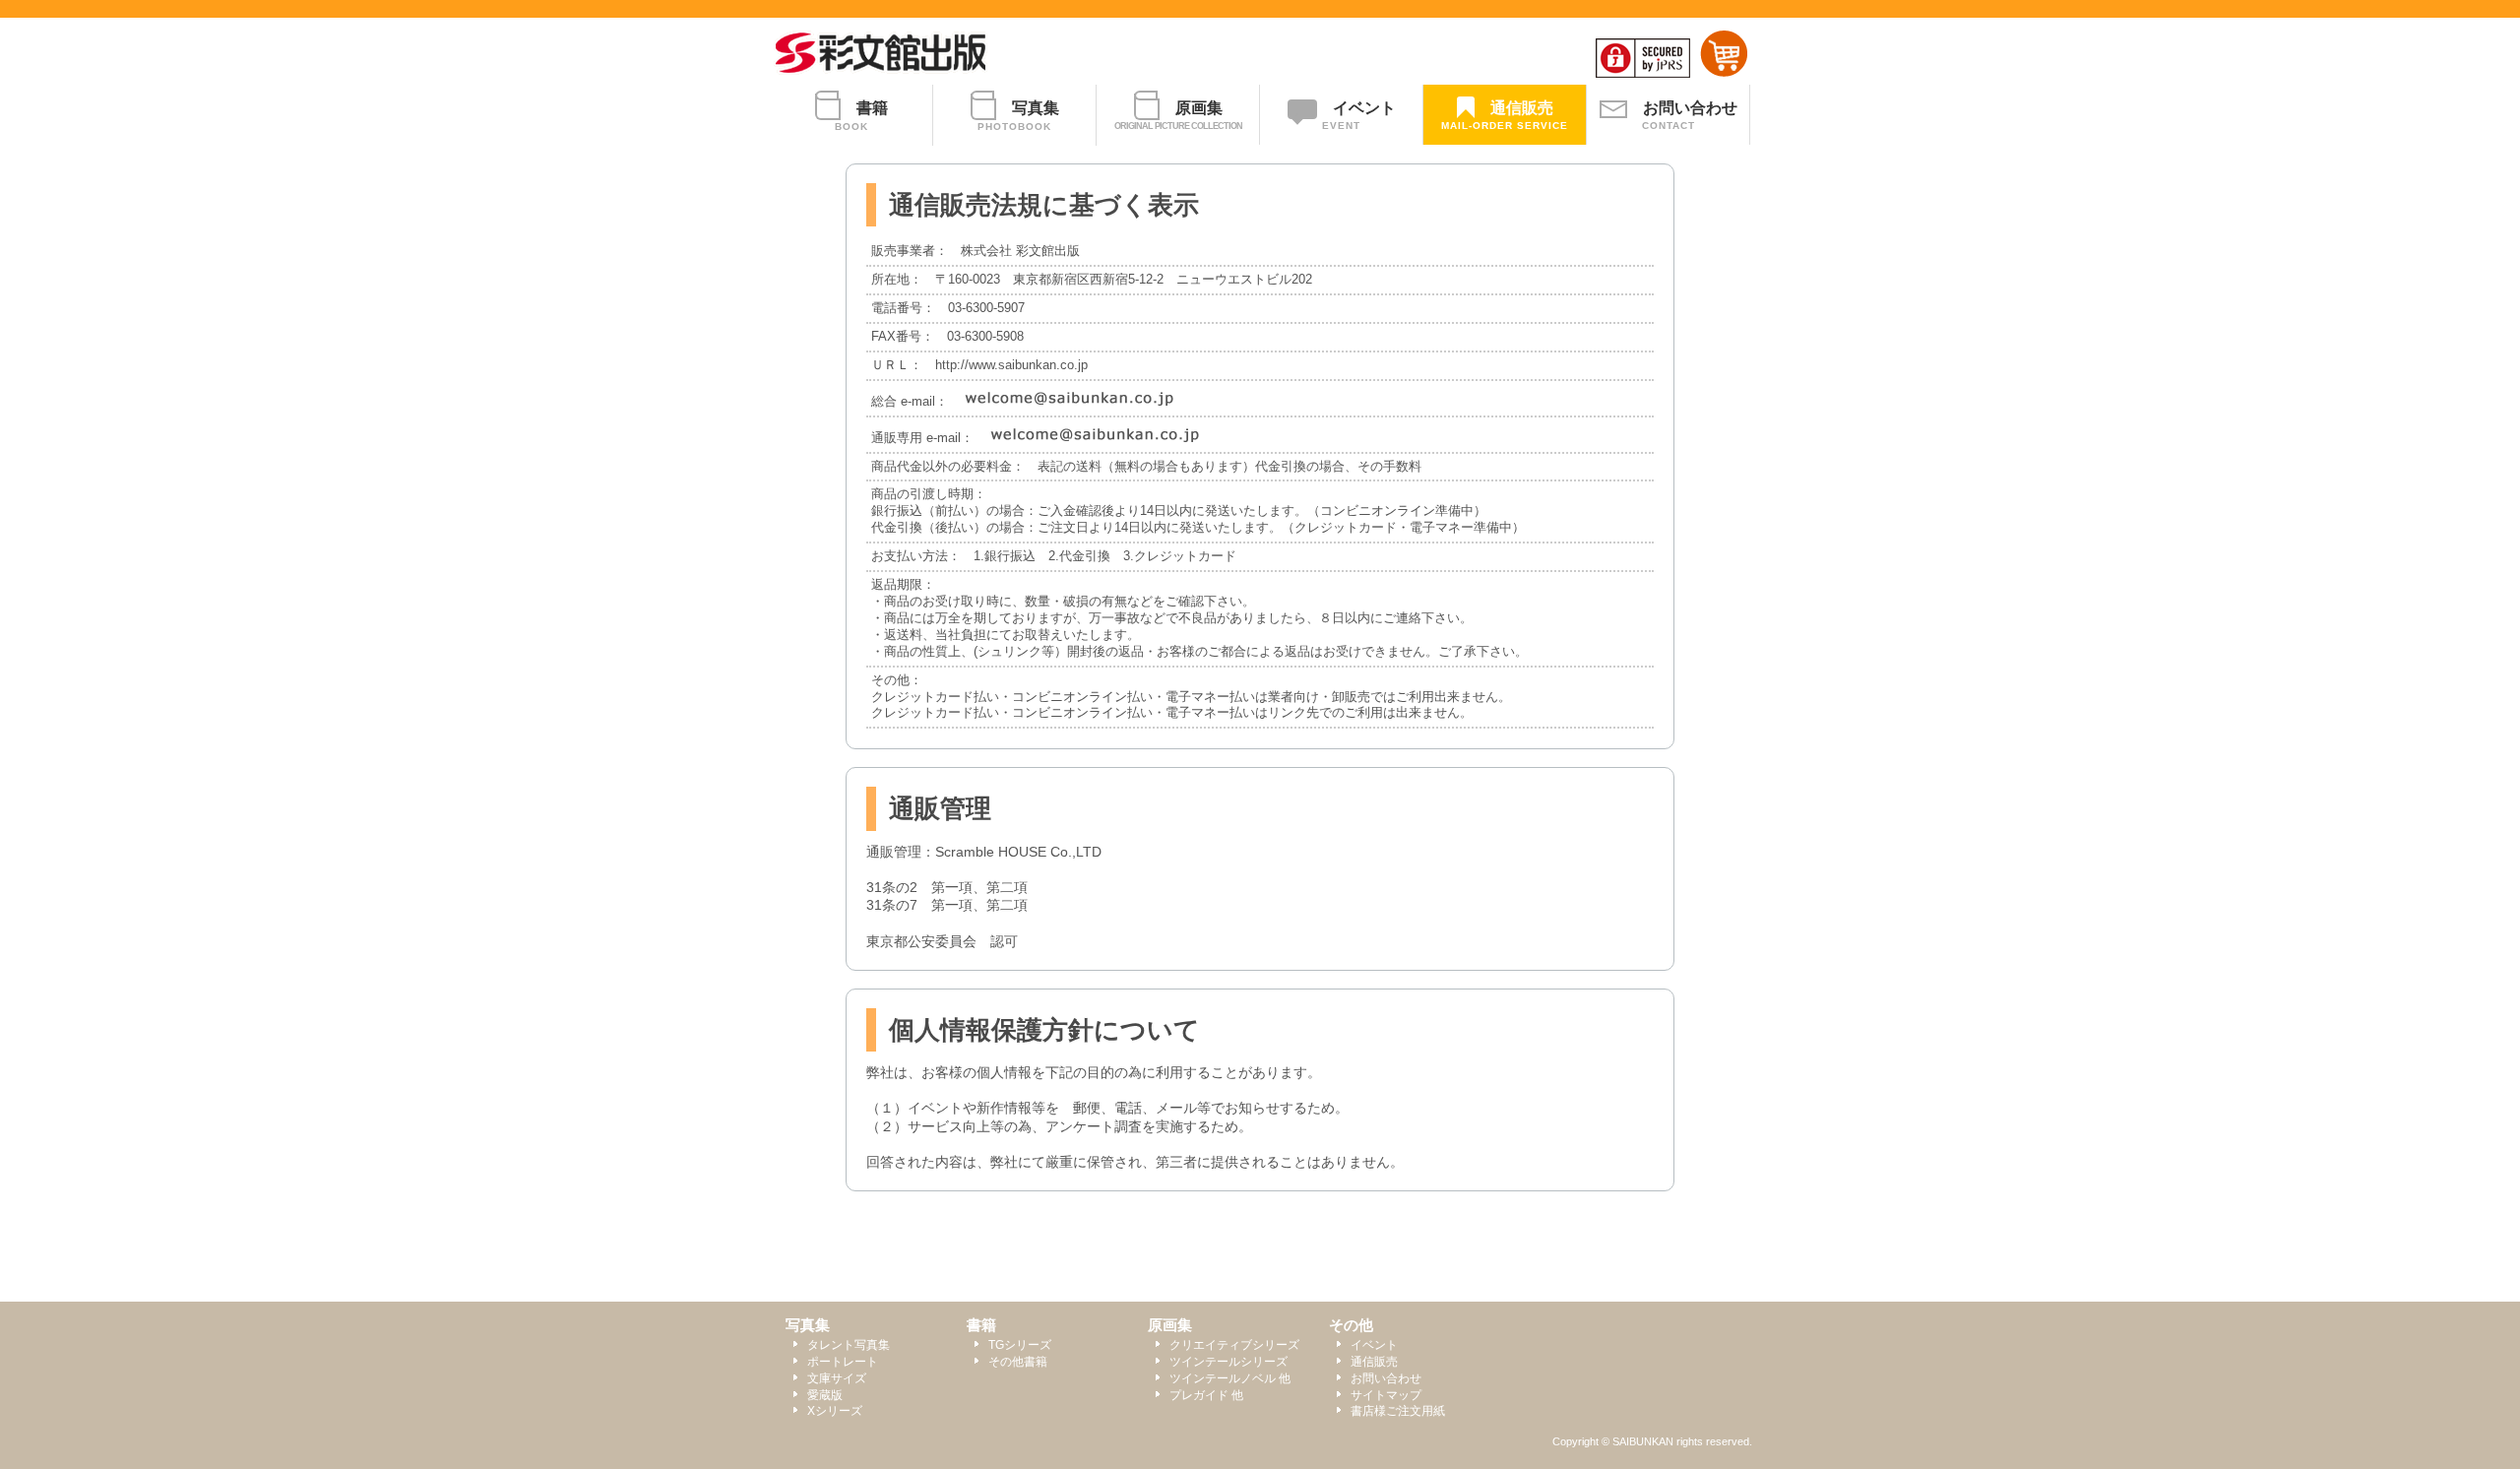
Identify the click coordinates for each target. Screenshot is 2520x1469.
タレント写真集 (849, 1345)
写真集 (808, 1325)
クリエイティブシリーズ (1234, 1345)
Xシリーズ (835, 1411)
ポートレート (843, 1362)
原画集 (1170, 1325)
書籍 (981, 1325)
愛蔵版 (825, 1395)
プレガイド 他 (1206, 1395)
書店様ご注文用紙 (1398, 1411)
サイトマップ (1386, 1395)
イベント (1374, 1345)
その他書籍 (1018, 1362)
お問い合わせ (1386, 1378)
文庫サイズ (837, 1378)
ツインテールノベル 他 (1230, 1378)
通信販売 (1374, 1362)
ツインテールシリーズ (1228, 1362)
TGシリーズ (1020, 1345)
